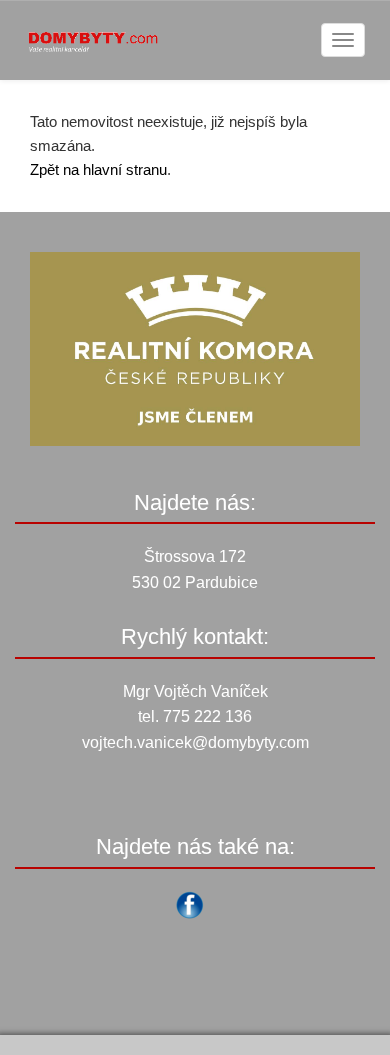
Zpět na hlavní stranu (98, 169)
